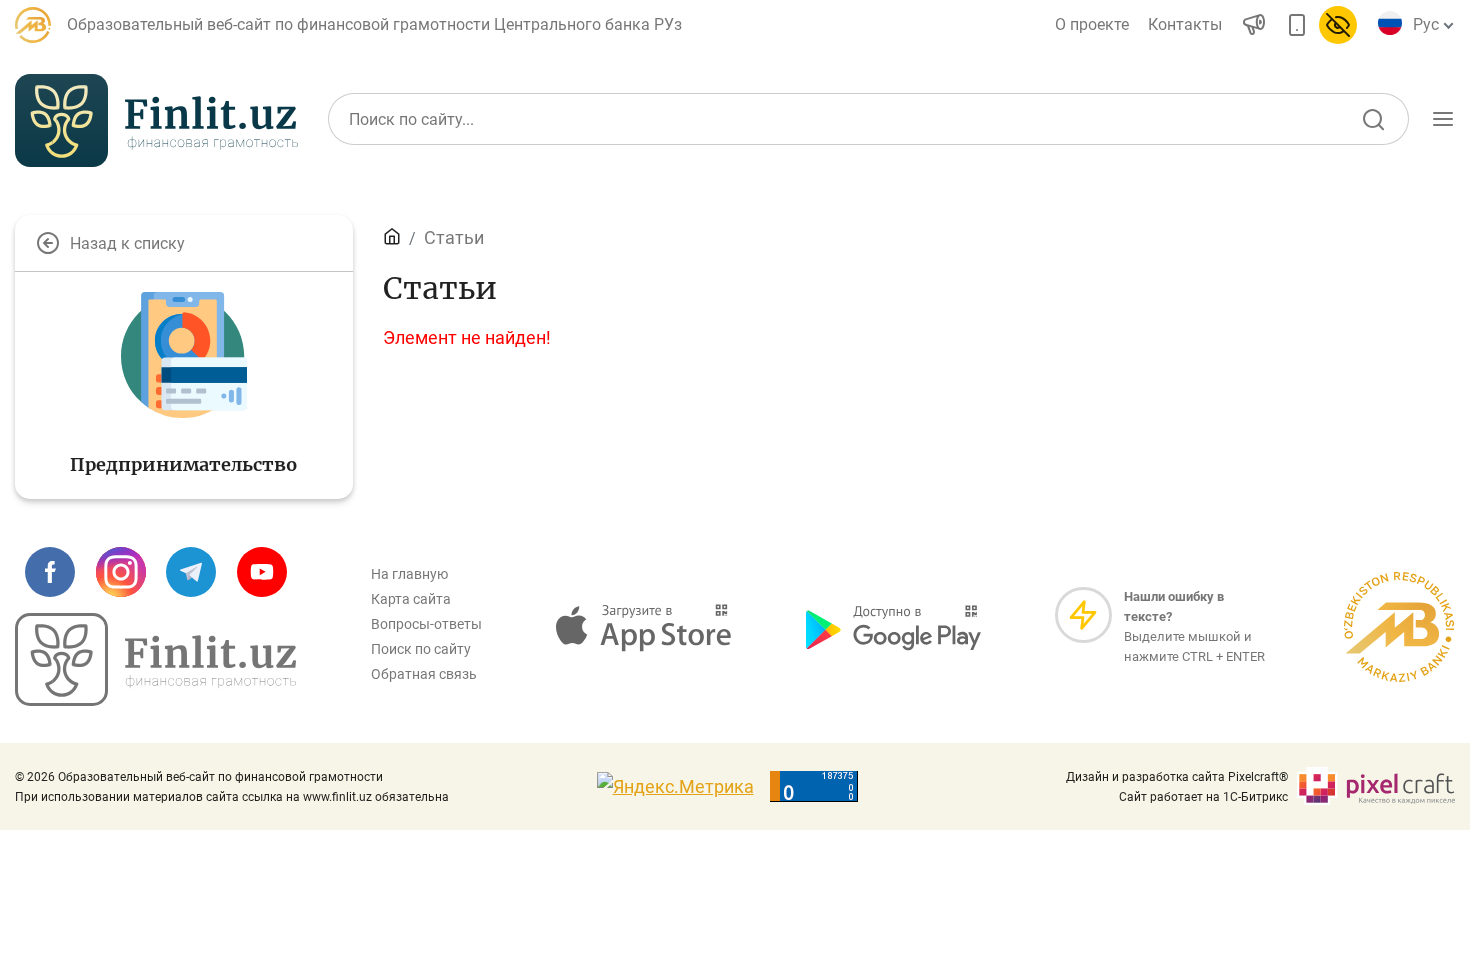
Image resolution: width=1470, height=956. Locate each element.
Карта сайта (411, 599)
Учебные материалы (1250, 213)
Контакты (1185, 24)
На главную (409, 574)
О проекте (1092, 24)
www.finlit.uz (337, 797)
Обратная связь (424, 674)
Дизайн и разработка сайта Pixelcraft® (1177, 777)
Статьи (454, 237)
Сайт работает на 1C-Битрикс (1203, 797)
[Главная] (392, 237)
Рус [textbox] (1426, 24)
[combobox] (1430, 25)
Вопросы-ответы (426, 624)
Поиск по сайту (421, 649)
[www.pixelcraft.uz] (1375, 786)
